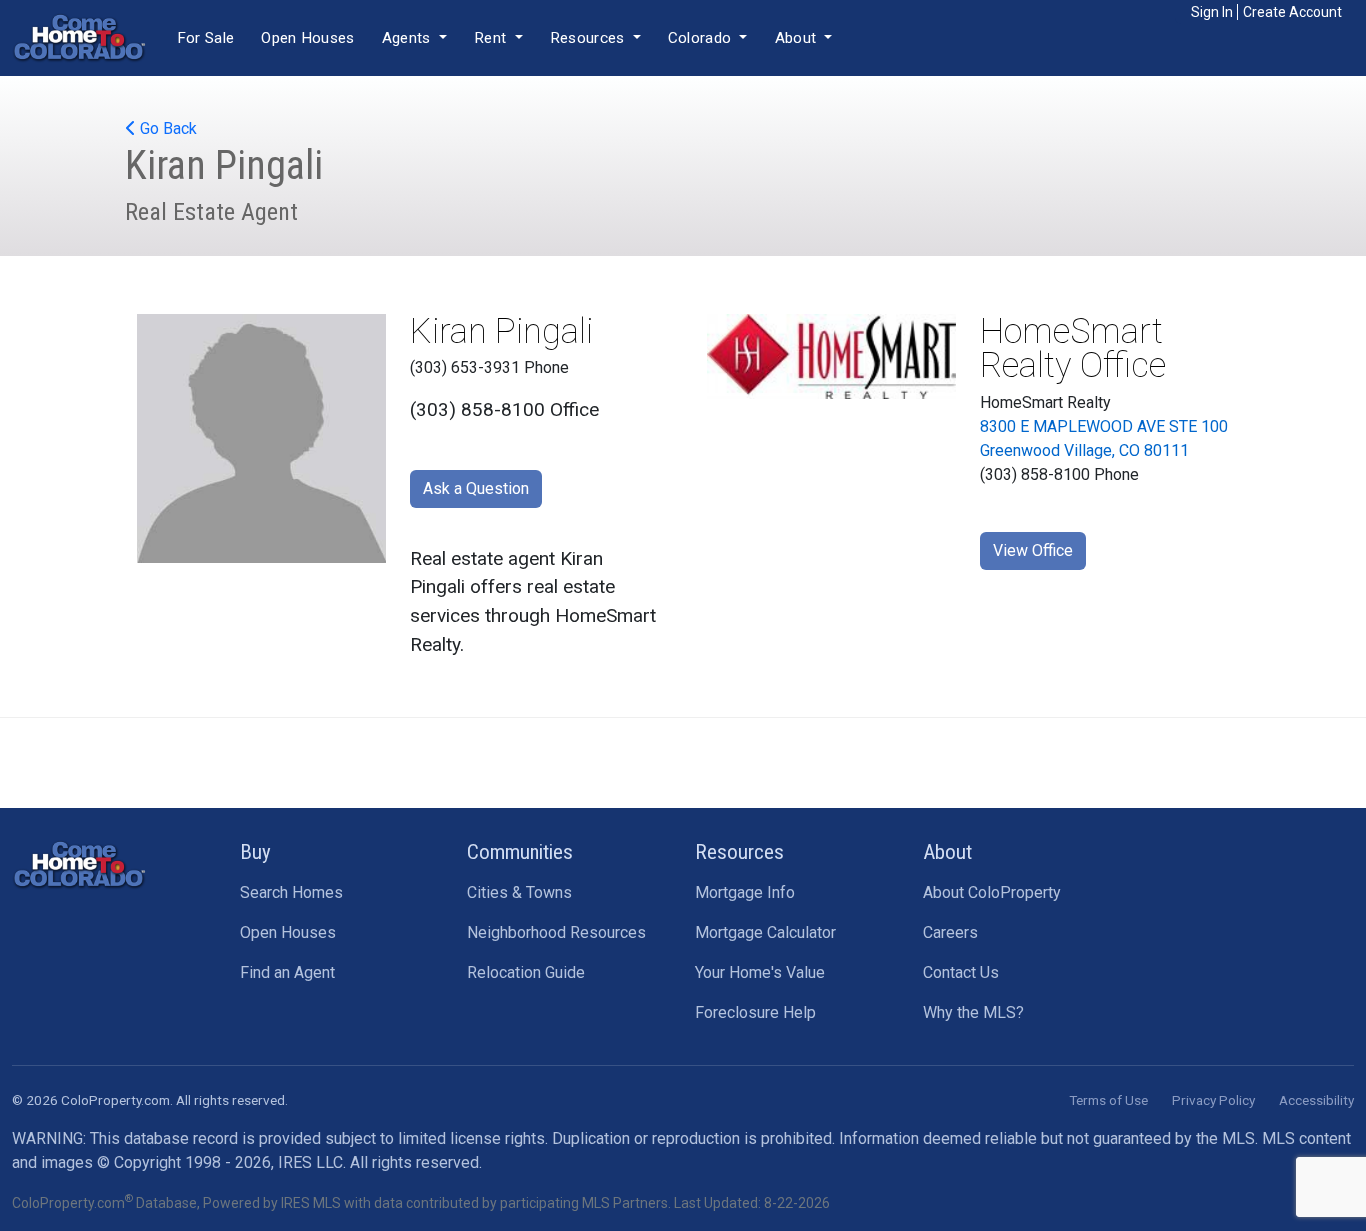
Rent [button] (492, 38)
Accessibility (1316, 1100)
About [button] (798, 38)
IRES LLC (310, 1162)
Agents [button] (408, 38)
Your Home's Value (760, 972)
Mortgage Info (745, 892)
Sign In (1212, 12)
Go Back (166, 128)
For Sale (205, 38)
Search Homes (291, 892)
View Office (1033, 550)
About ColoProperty (992, 892)
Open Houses (307, 38)
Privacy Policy (1213, 1100)
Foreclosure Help (755, 1012)
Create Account (1292, 12)
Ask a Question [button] (476, 488)
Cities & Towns (519, 892)
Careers (950, 932)
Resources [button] (589, 38)
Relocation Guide (526, 972)
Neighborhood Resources (556, 932)
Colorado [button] (702, 38)
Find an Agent (287, 972)
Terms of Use (1108, 1100)
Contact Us (961, 972)
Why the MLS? (973, 1012)
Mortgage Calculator (765, 932)
